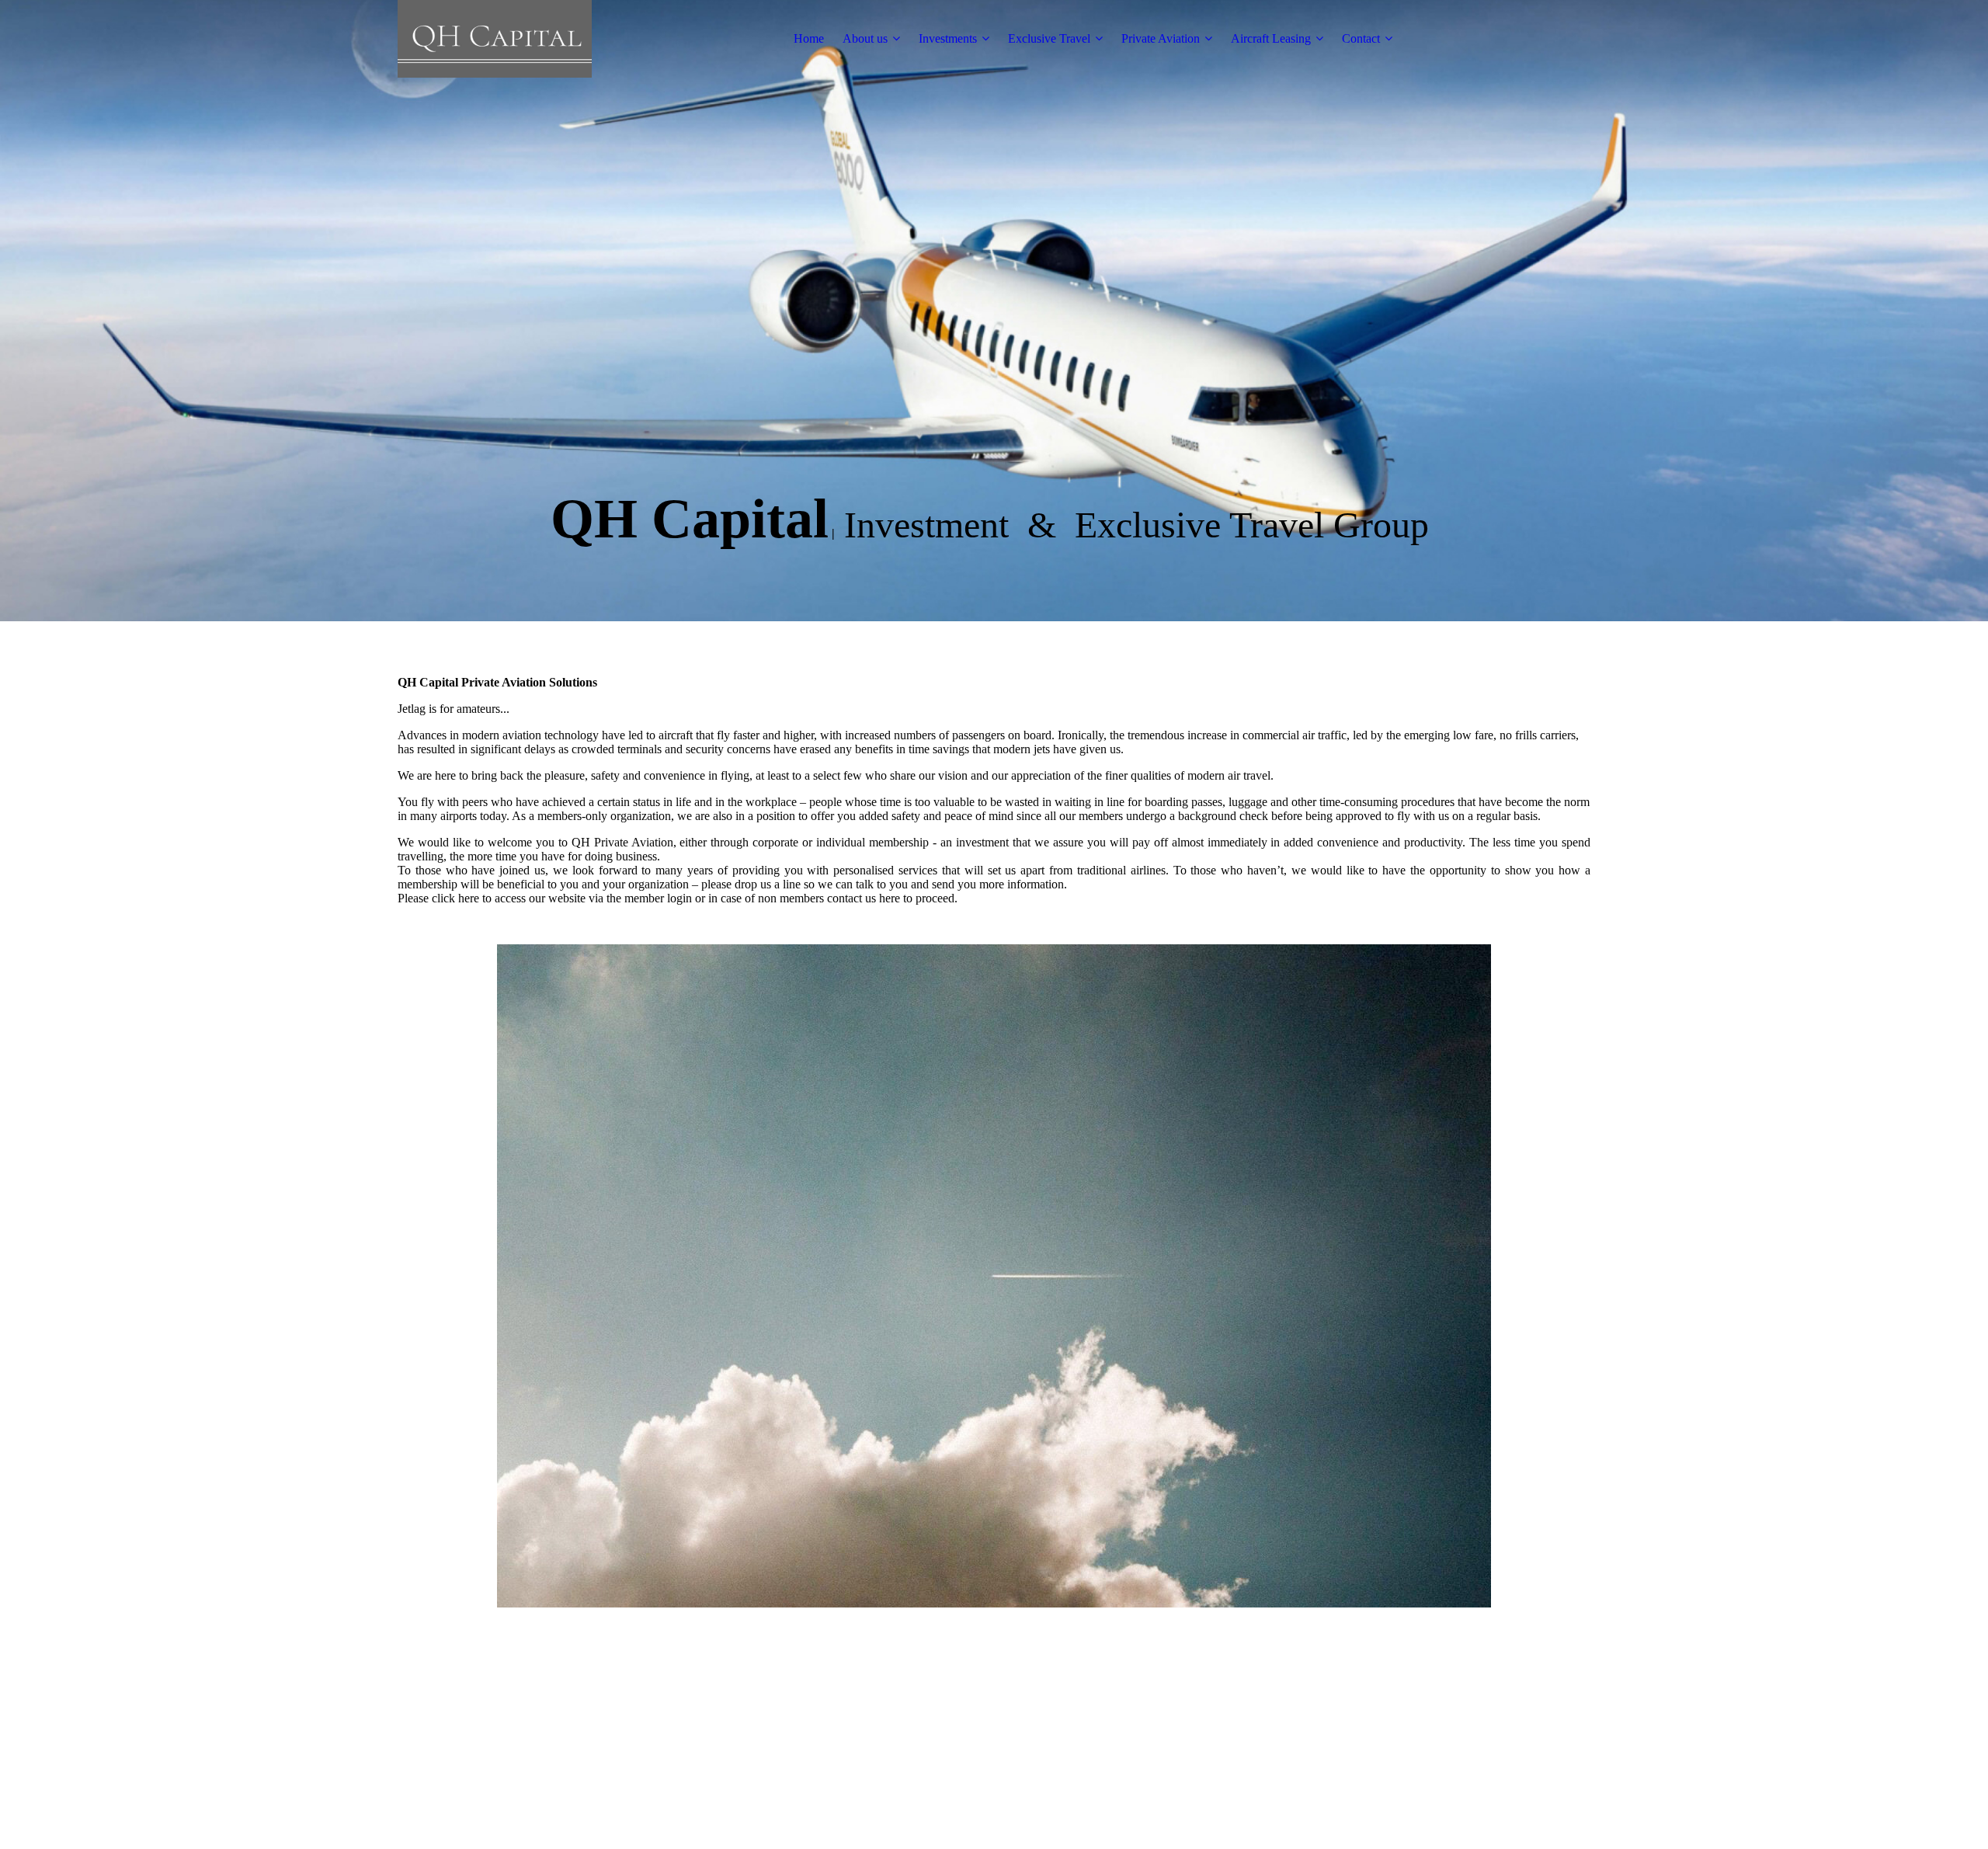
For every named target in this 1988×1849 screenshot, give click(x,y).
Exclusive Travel (1049, 38)
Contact (1361, 38)
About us (865, 38)
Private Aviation (1161, 38)
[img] (495, 39)
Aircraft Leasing (1271, 38)
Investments (948, 38)
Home (809, 38)
